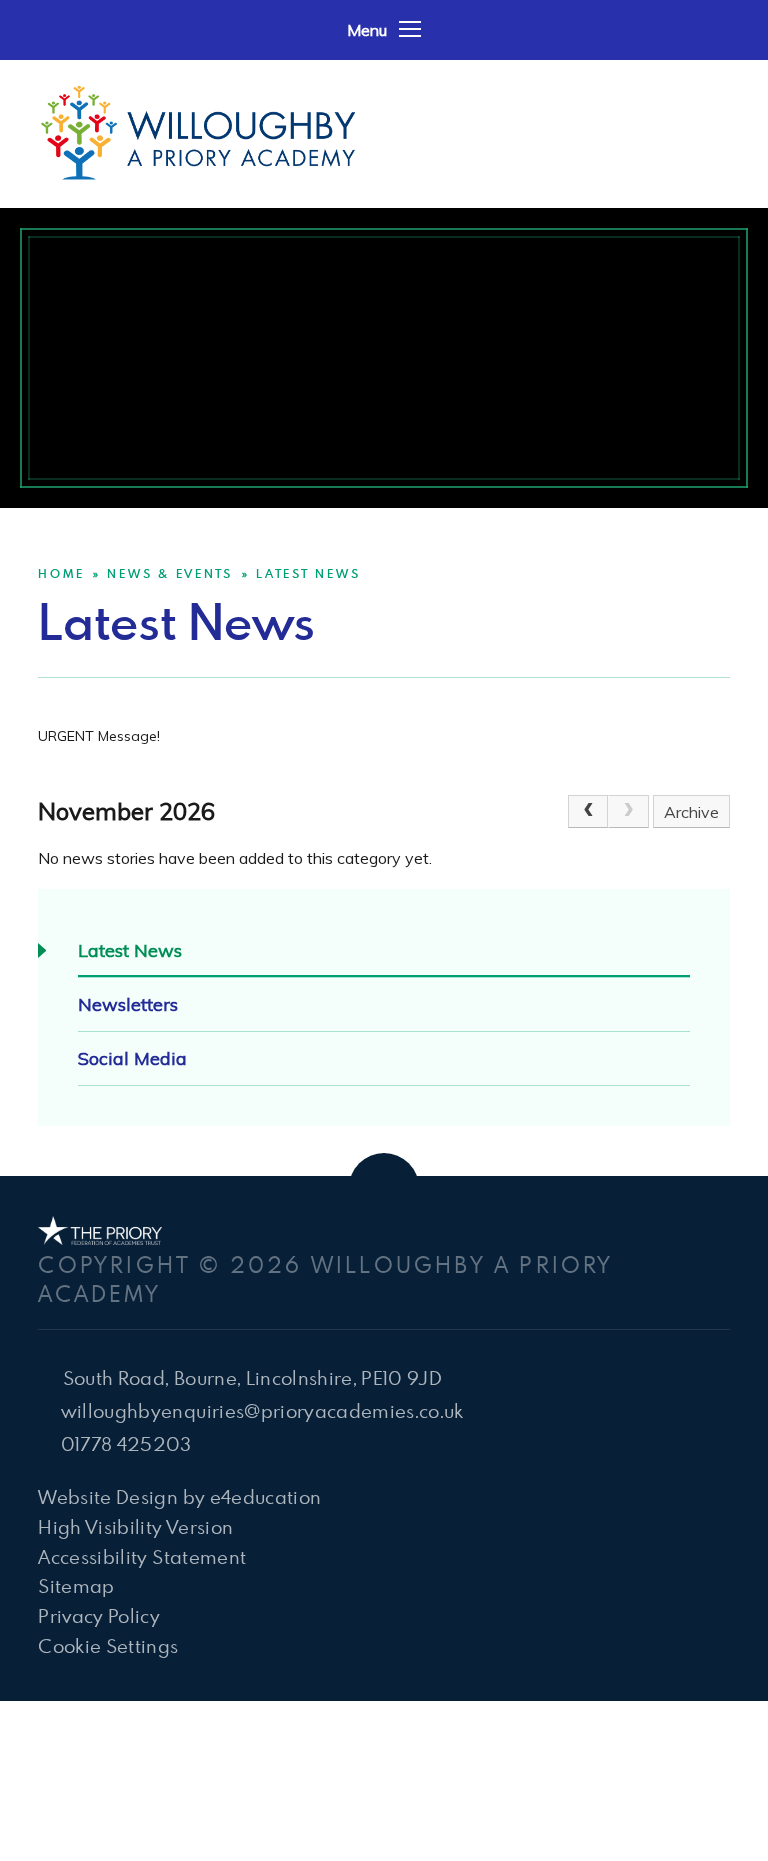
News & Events (170, 573)
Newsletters (128, 1004)
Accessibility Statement (142, 1556)
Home (61, 573)
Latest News (308, 573)
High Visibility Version (135, 1526)
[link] (628, 812)
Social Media (132, 1058)
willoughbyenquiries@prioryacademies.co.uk (262, 1410)
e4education (266, 1496)
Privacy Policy (99, 1615)
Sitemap (76, 1585)
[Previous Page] (588, 812)
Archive (691, 812)
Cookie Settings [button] (108, 1645)
